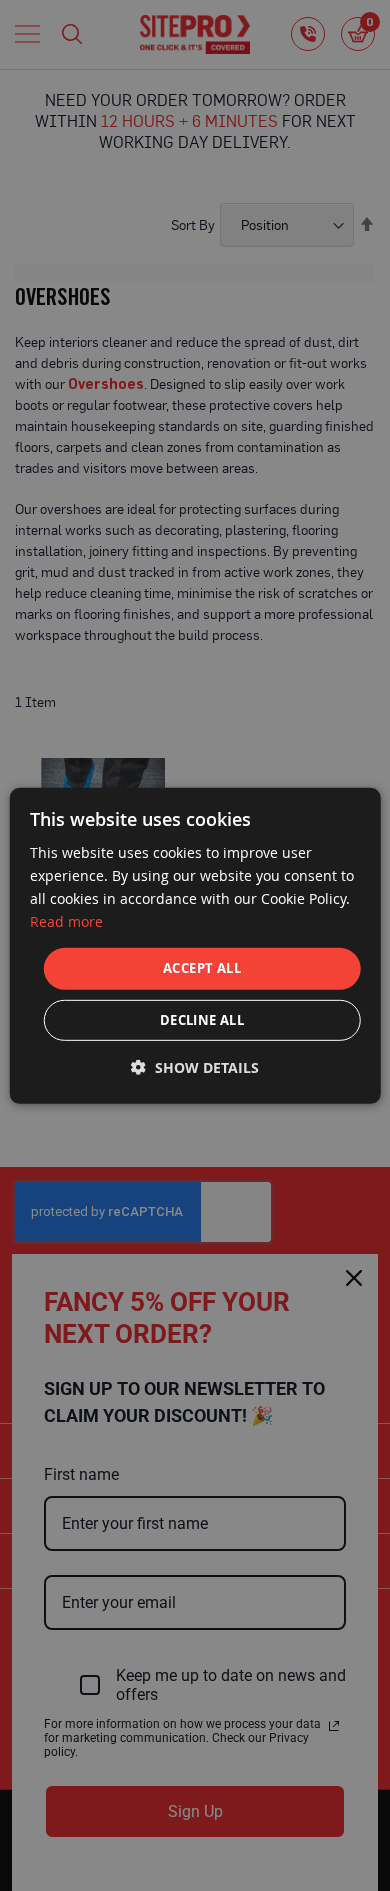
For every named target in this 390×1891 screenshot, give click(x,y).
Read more (66, 921)
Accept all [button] (202, 968)
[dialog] (195, 945)
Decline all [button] (202, 1020)
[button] (195, 1067)
